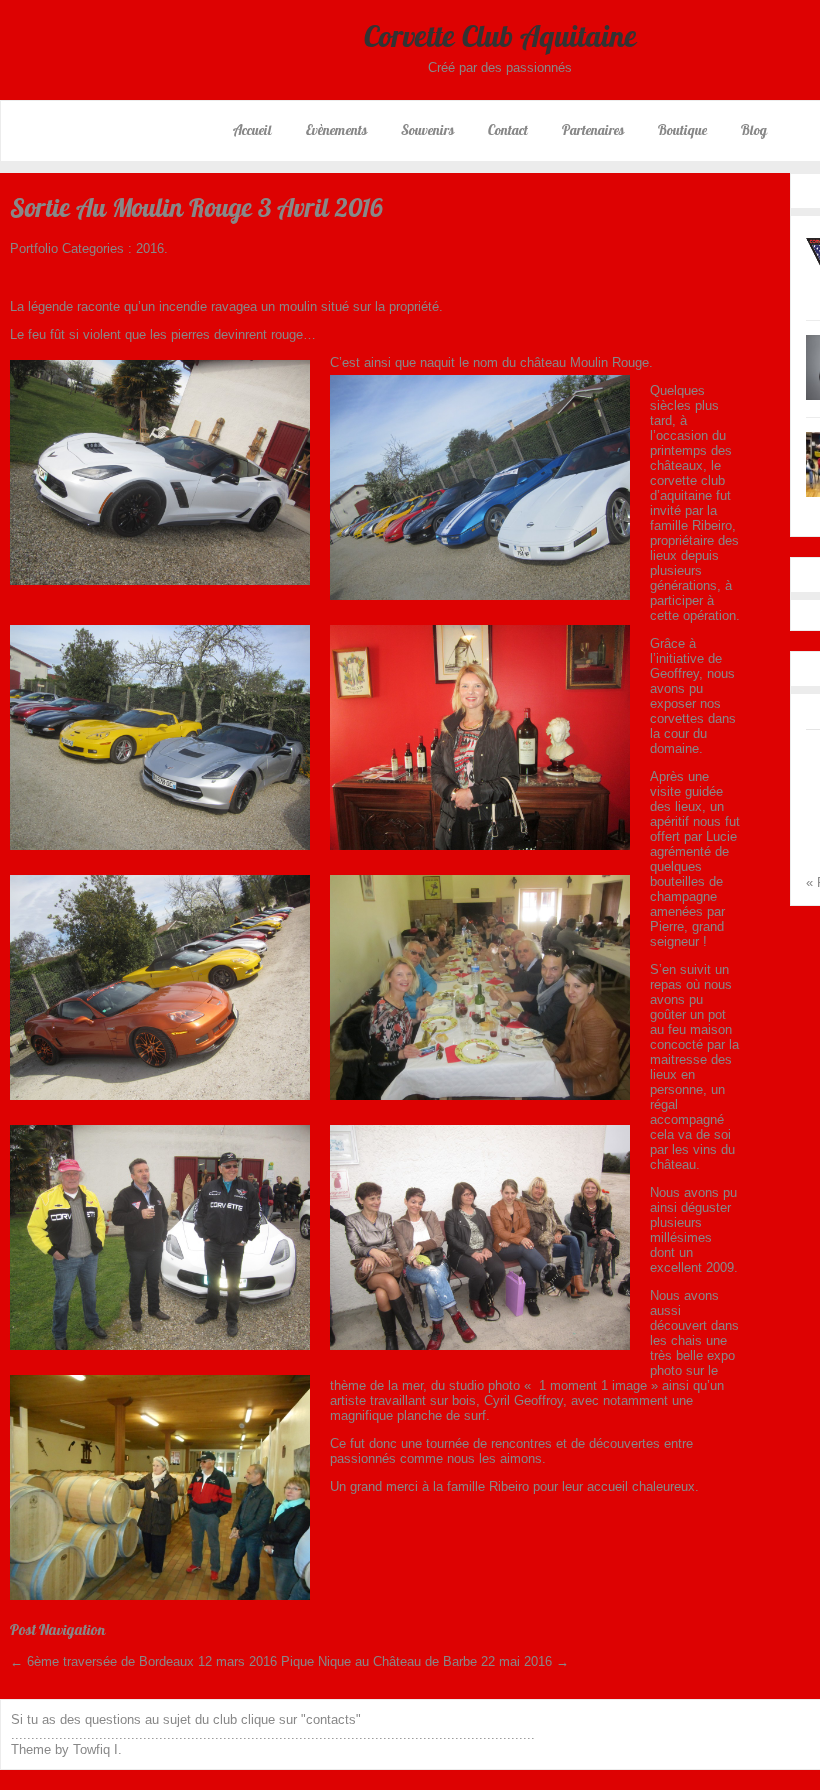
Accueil (252, 130)
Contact (508, 130)
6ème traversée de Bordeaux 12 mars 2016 (143, 1661)
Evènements (336, 130)
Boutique (682, 130)
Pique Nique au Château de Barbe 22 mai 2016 (425, 1661)
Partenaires (593, 130)
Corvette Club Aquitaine (500, 36)
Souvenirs (427, 130)
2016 (150, 248)
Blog (754, 130)
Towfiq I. (97, 1749)
